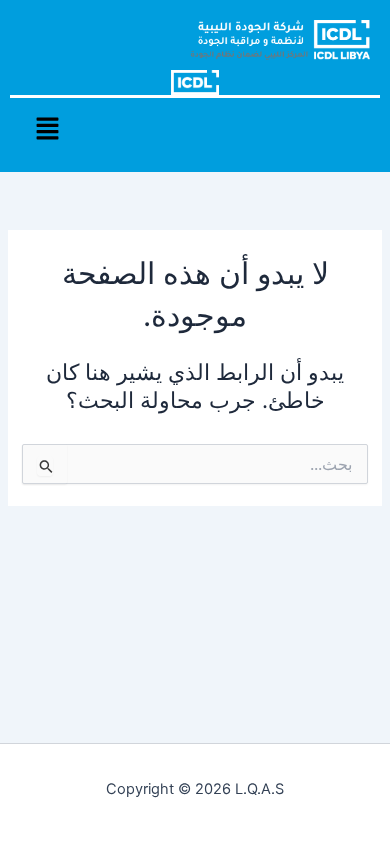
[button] (48, 129)
